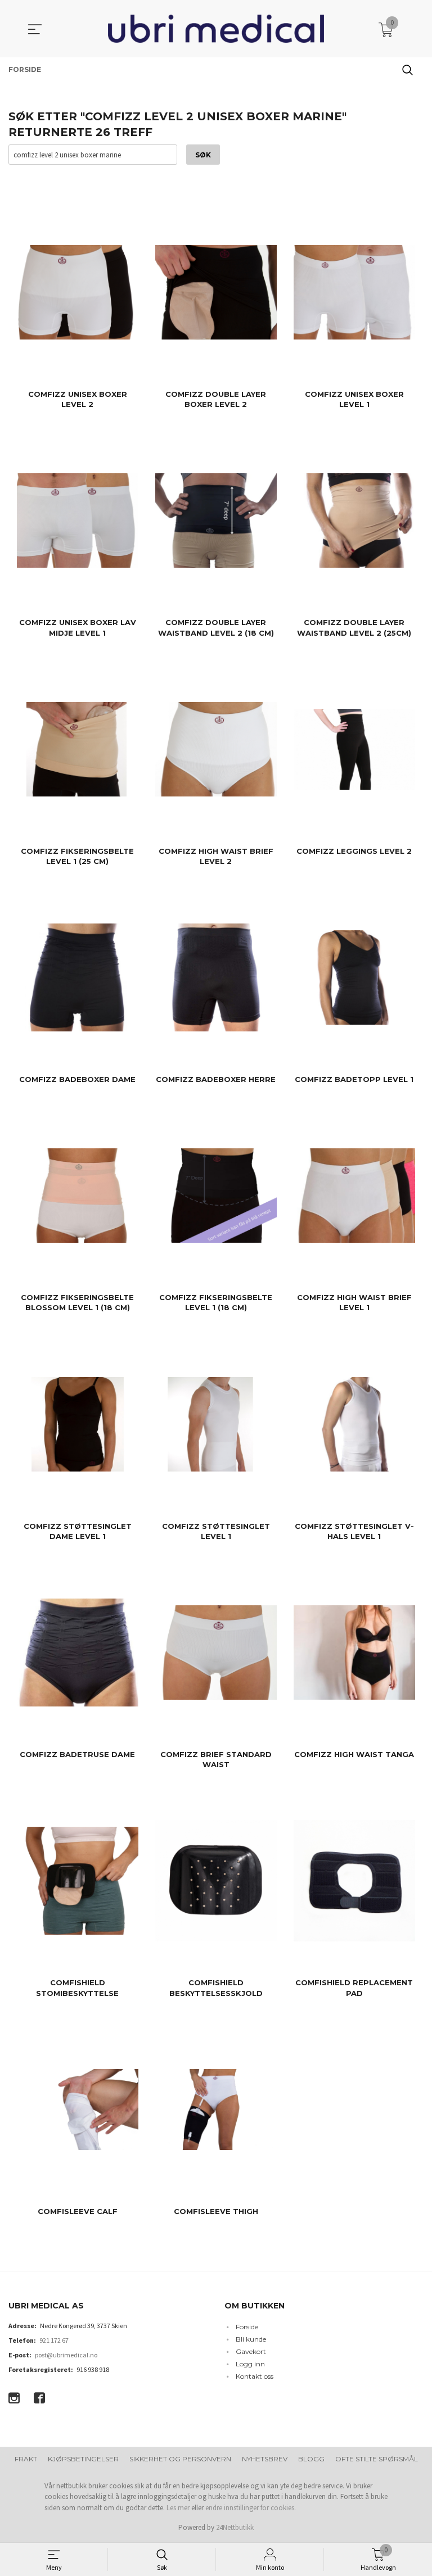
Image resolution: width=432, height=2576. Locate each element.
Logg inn (250, 2364)
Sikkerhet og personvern (180, 2459)
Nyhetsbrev (265, 2459)
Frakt (26, 2459)
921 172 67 (54, 2340)
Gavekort (251, 2351)
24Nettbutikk (235, 2527)
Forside (247, 2327)
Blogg (311, 2459)
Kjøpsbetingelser (83, 2459)
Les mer (178, 2508)
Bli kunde (251, 2339)
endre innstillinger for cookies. (251, 2508)
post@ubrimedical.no (66, 2355)
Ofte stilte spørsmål (377, 2459)
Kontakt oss (255, 2376)
